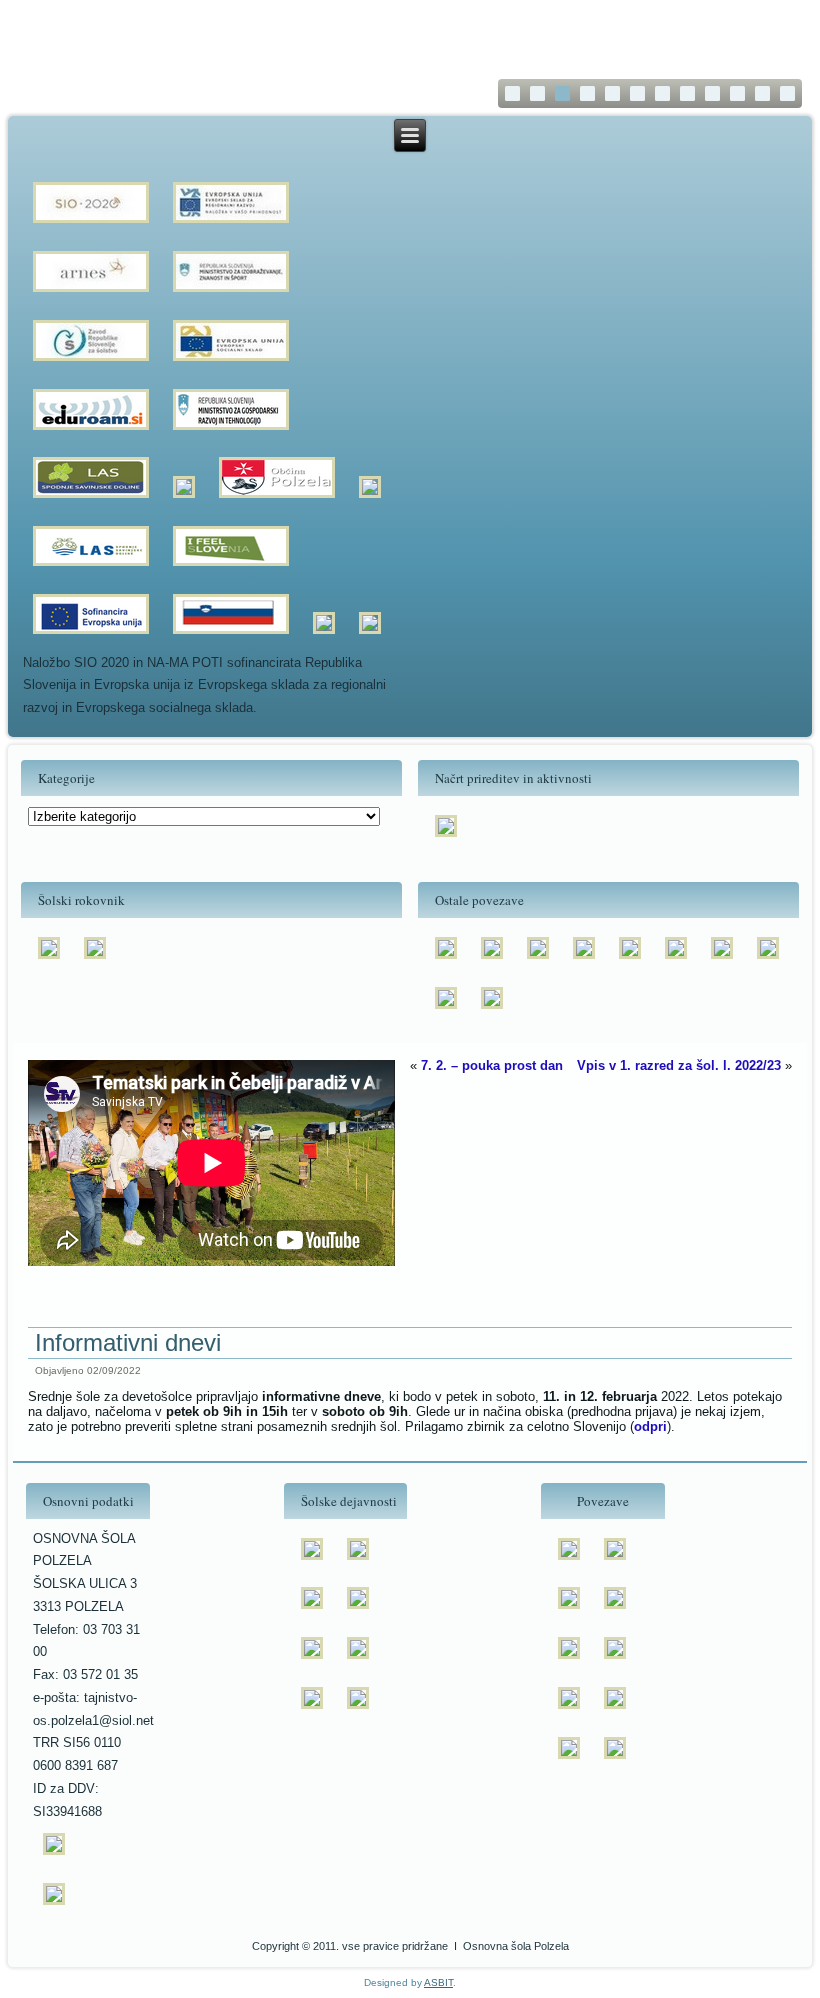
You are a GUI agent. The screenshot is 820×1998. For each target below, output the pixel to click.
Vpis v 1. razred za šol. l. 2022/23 (679, 1065)
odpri (650, 1426)
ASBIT (438, 1982)
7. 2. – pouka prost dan (492, 1065)
